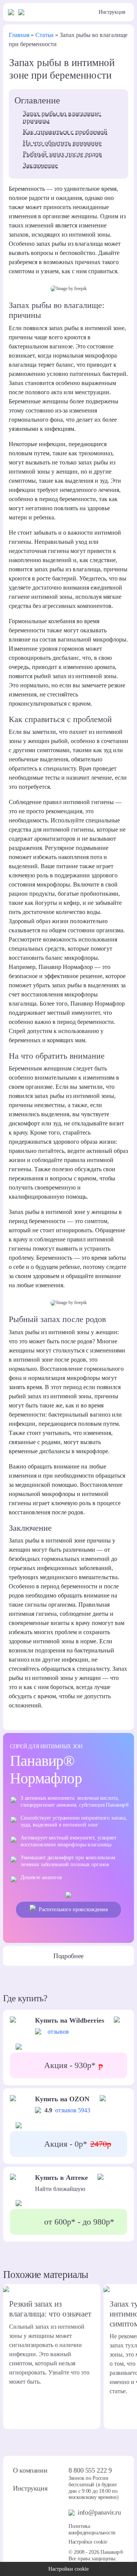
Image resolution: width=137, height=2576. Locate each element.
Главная (19, 35)
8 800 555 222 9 (90, 2470)
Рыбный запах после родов (62, 154)
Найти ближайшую (60, 2189)
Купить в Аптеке (61, 2178)
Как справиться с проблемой (65, 132)
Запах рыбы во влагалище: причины (62, 117)
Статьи (45, 35)
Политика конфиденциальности (92, 2529)
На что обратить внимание (62, 143)
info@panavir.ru (99, 2512)
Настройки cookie (88, 2542)
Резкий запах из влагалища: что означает (50, 2309)
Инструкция (112, 12)
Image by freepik (72, 289)
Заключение (40, 165)
